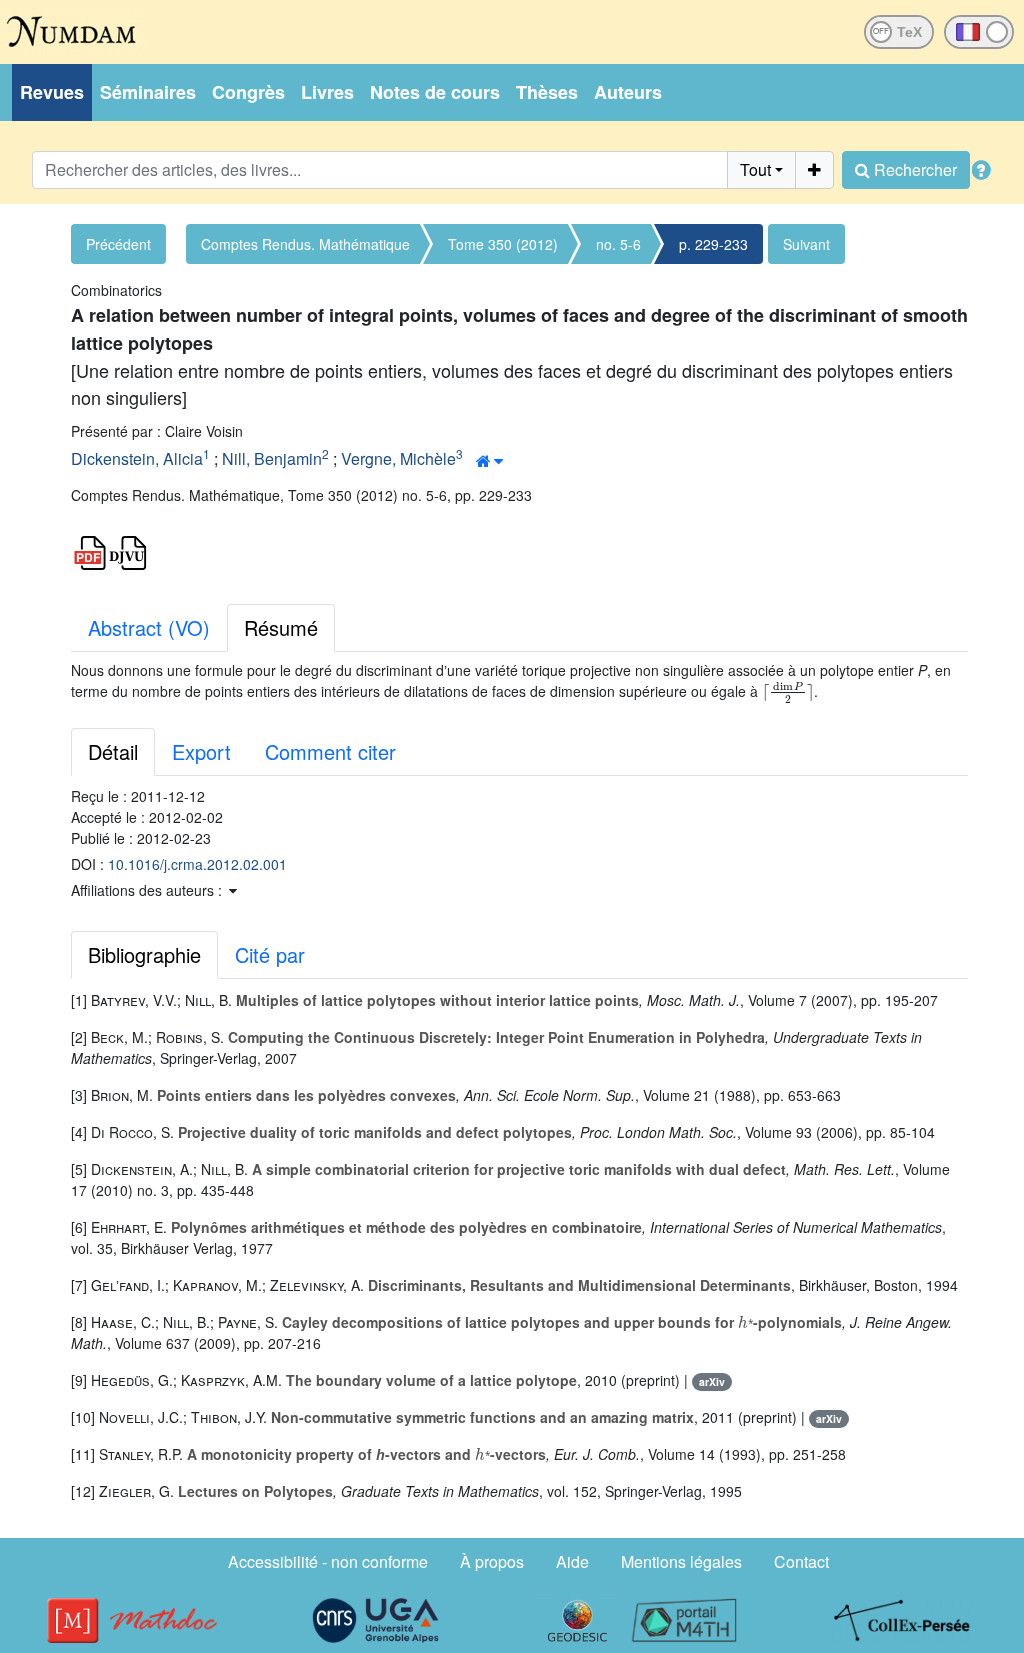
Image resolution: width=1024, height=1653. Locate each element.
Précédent (118, 244)
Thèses (547, 92)
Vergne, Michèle (398, 458)
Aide (572, 1561)
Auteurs (628, 92)
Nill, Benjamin (272, 458)
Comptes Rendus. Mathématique (305, 244)
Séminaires (148, 92)
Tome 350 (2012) (503, 244)
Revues (52, 92)
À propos (492, 1561)
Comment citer (330, 751)
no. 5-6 (618, 244)
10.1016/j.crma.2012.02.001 (197, 864)
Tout (755, 169)
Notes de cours (435, 92)
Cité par (270, 954)
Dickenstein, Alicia (137, 458)
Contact (801, 1561)
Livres (327, 92)
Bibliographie (144, 954)
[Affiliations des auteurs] (489, 461)
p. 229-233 (713, 244)
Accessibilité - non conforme (328, 1561)
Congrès (248, 92)
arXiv (712, 1381)
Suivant (806, 244)
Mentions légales (681, 1561)
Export (201, 751)
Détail (113, 751)
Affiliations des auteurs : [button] (148, 890)
